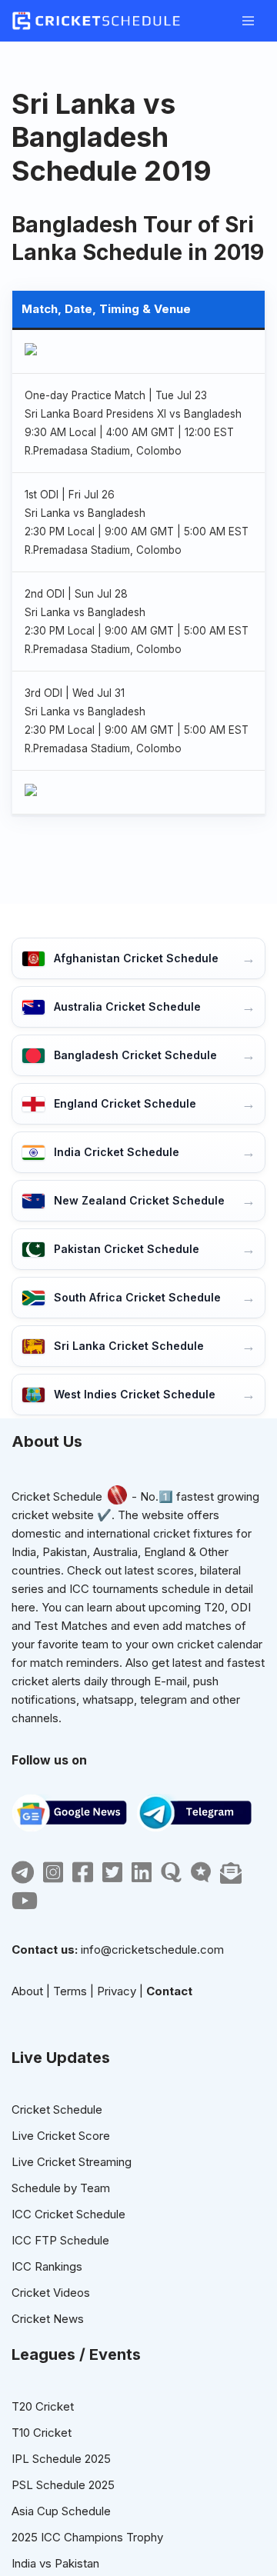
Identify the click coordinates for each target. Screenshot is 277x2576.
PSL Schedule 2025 (63, 2485)
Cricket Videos (51, 2293)
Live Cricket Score (61, 2136)
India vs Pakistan (55, 2563)
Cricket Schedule (57, 1496)
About (27, 1991)
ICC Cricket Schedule (68, 2214)
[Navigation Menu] (248, 21)
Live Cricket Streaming (72, 2162)
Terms (70, 1991)
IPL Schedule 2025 (61, 2459)
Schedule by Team (61, 2188)
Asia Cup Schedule (61, 2511)
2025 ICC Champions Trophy (87, 2537)
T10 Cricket (42, 2433)
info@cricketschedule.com (152, 1949)
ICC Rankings (47, 2266)
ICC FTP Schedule (60, 2240)
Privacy (117, 1991)
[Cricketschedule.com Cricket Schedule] (96, 21)
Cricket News (48, 2319)
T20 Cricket (43, 2406)
